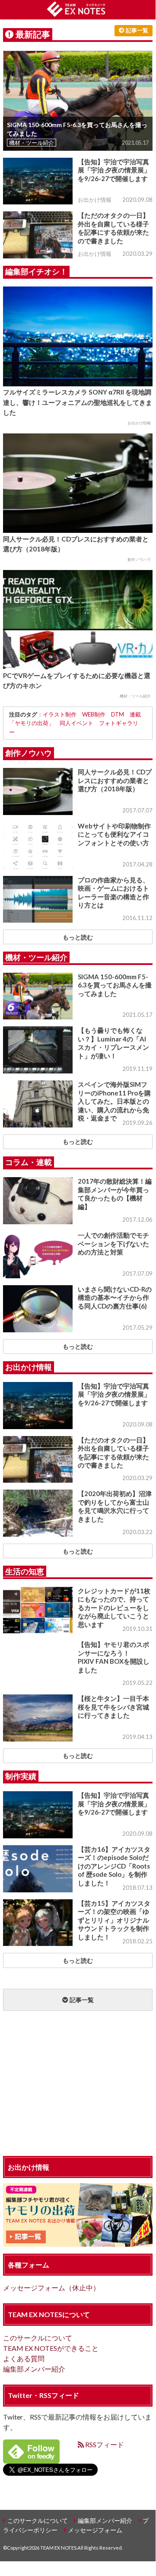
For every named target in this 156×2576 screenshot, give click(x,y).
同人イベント (76, 723)
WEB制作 (94, 714)
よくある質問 (24, 2358)
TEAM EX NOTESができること (51, 2348)
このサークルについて (38, 2338)
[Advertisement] (78, 2085)
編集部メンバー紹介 (34, 2369)
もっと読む (78, 937)
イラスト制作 (60, 714)
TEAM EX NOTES (58, 2548)
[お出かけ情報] (78, 2241)
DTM (118, 714)
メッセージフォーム (95, 2530)
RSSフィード (104, 2444)
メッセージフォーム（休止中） (51, 2288)
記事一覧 (136, 30)
